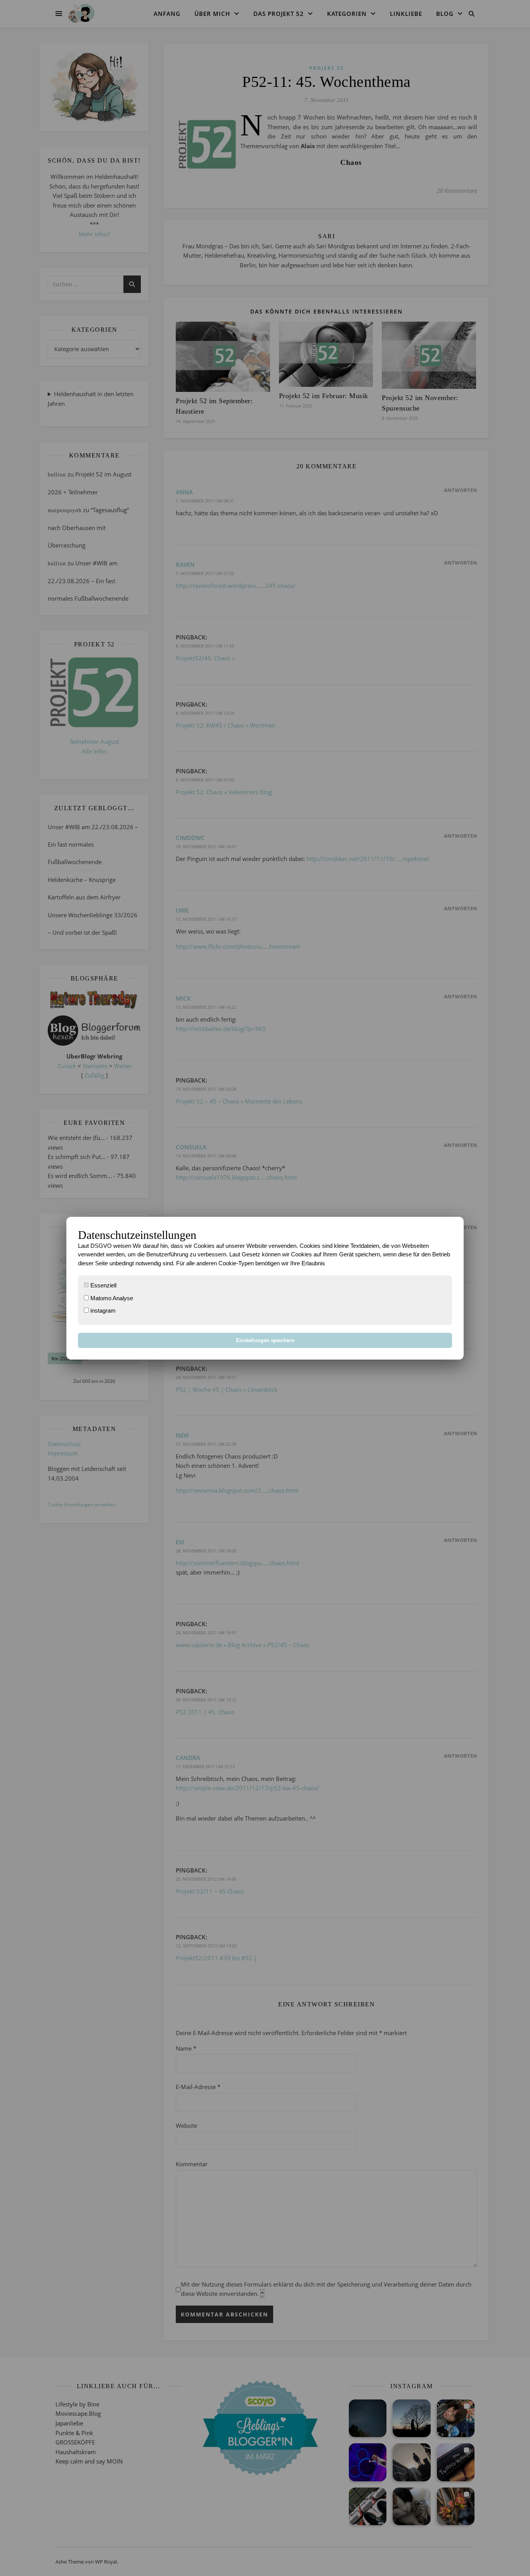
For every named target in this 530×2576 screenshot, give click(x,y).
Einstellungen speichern (265, 1340)
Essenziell (103, 1285)
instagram (102, 1311)
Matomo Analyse (111, 1298)
